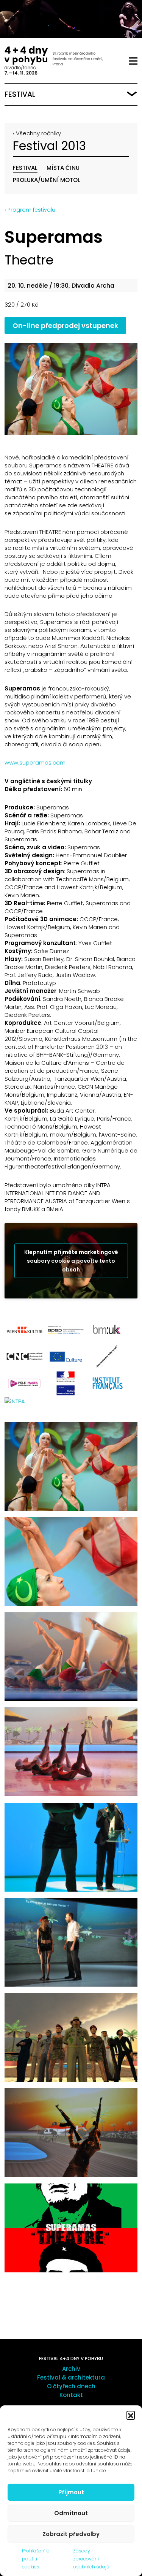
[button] (131, 2415)
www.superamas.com (35, 762)
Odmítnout (71, 2513)
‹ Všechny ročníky (37, 133)
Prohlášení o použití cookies (36, 2559)
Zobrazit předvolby (71, 2534)
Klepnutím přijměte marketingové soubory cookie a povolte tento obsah (71, 1260)
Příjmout (71, 2492)
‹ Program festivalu (30, 210)
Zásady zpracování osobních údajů (91, 2559)
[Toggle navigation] (133, 61)
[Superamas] (71, 389)
